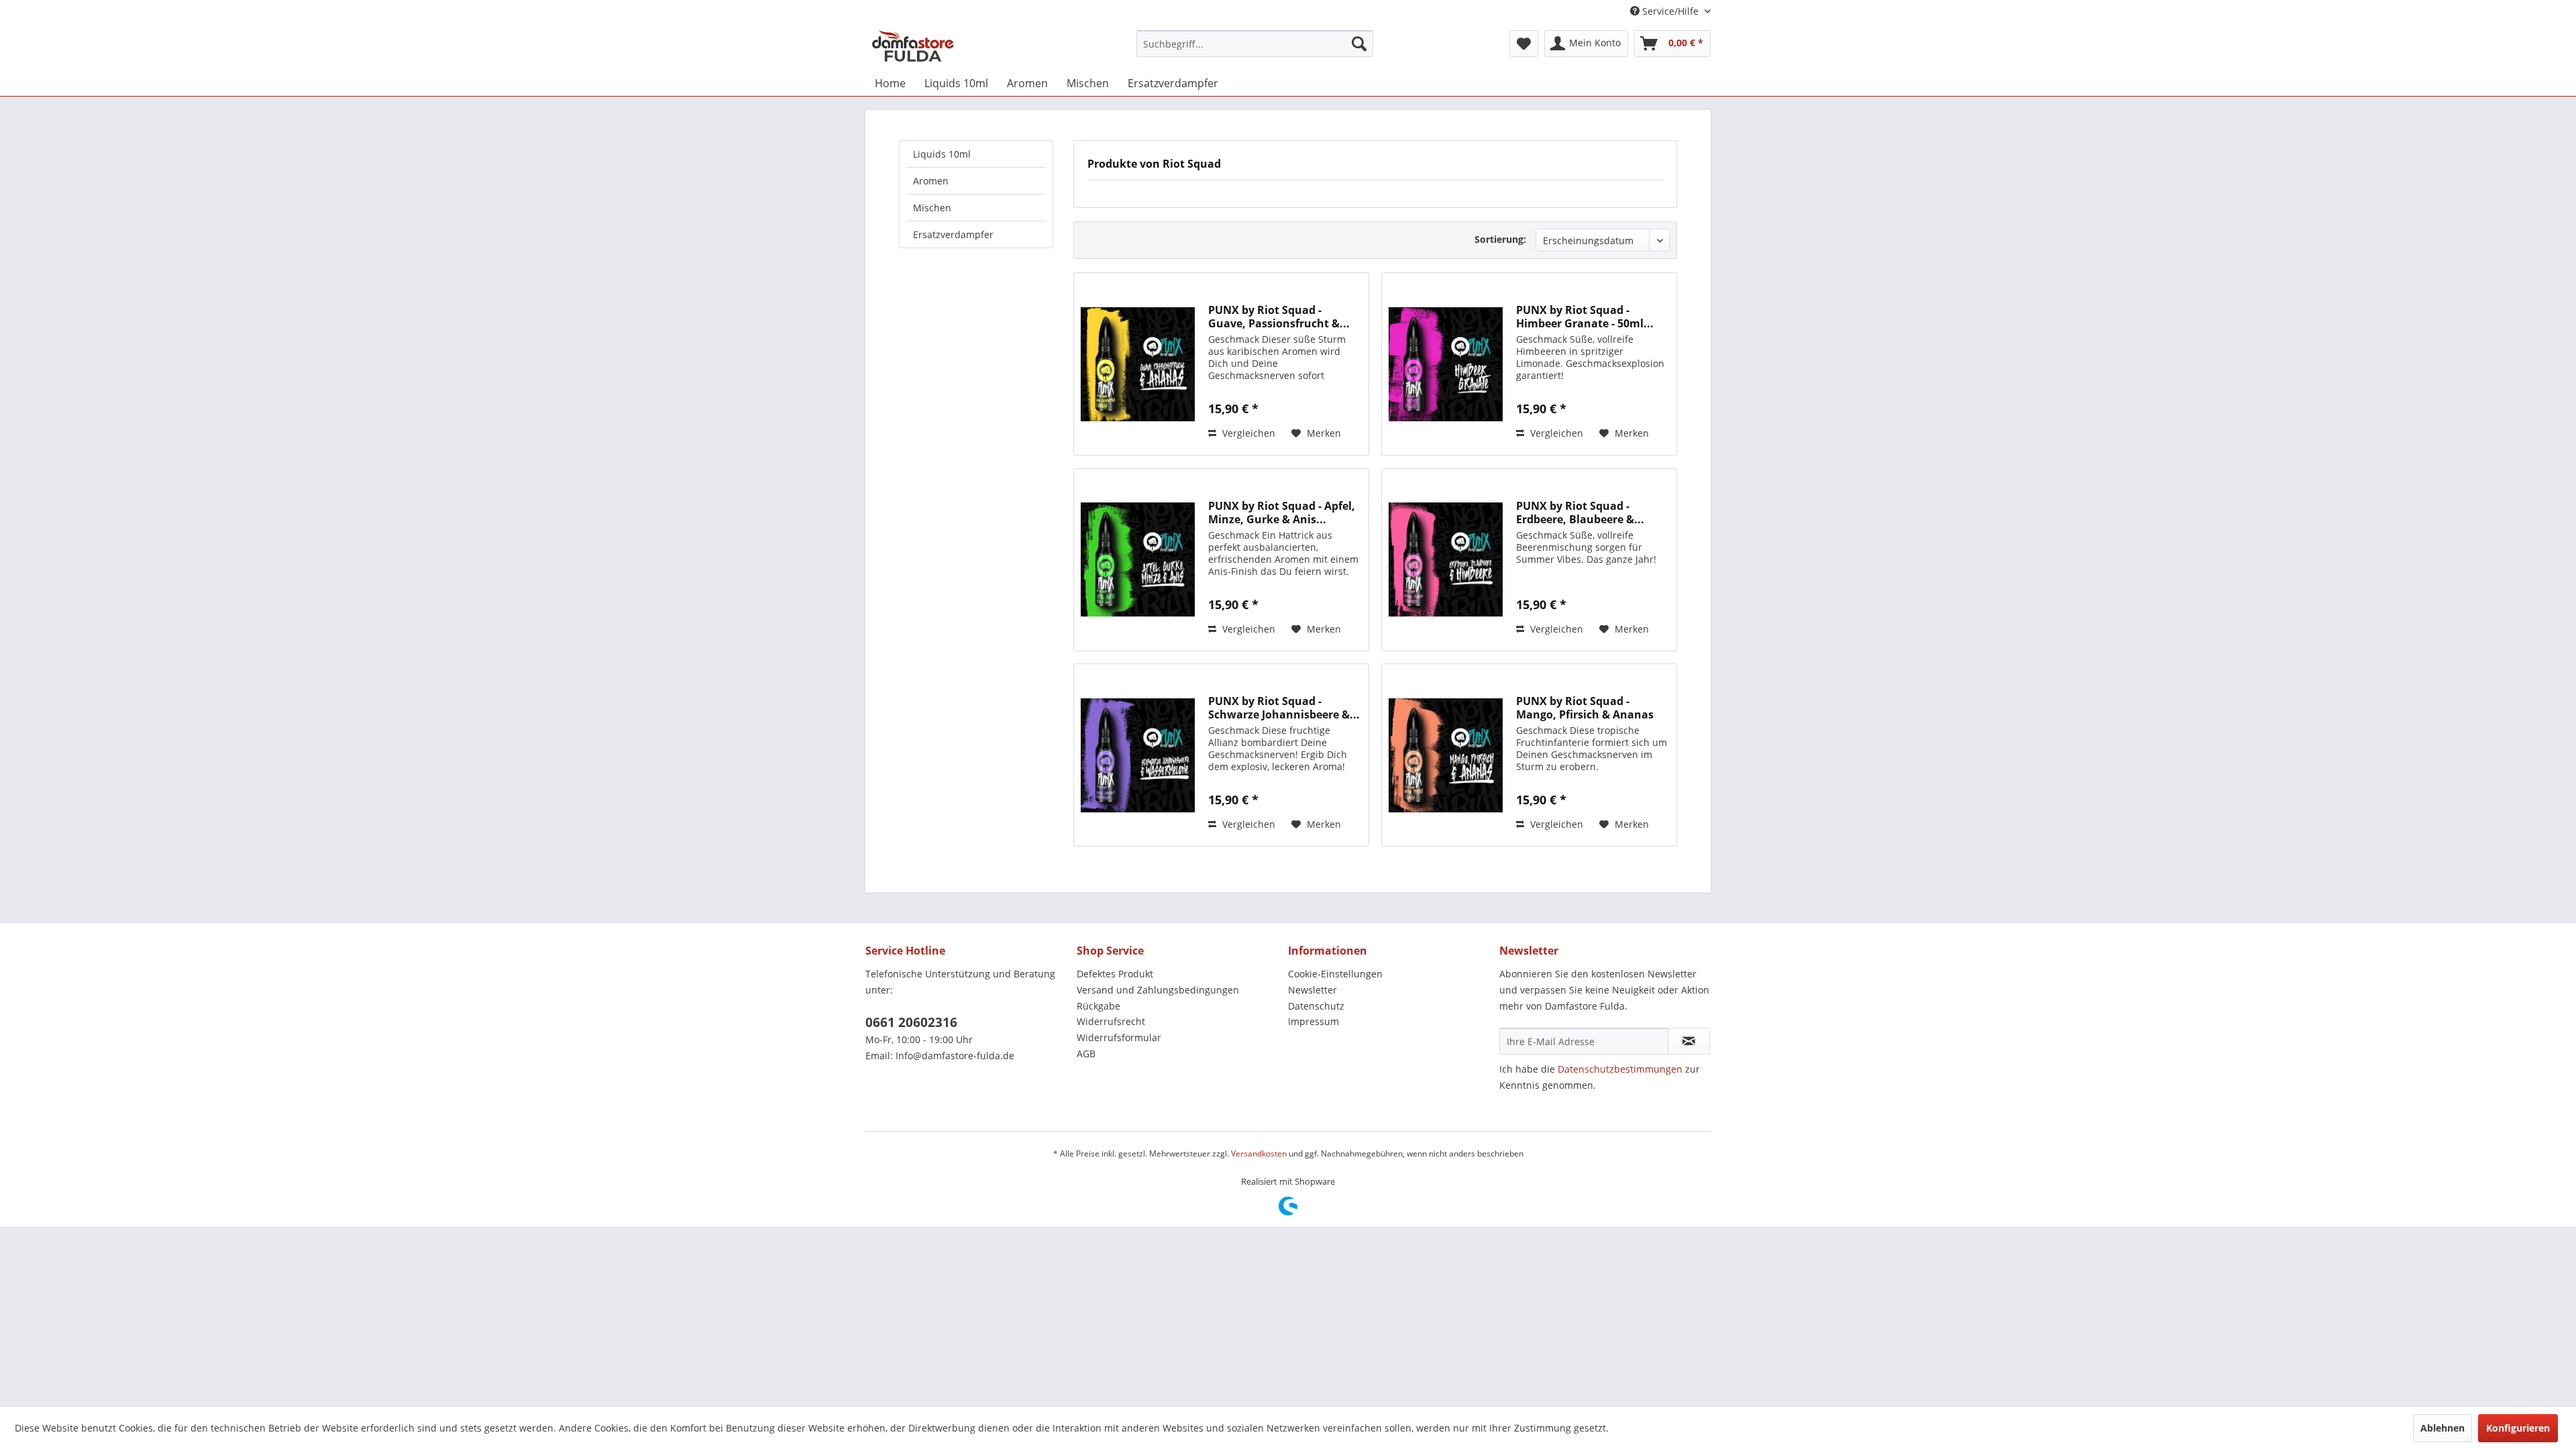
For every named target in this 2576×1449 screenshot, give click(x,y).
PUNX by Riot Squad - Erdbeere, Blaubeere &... (1580, 513)
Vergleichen (1247, 433)
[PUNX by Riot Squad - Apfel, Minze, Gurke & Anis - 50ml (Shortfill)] (1138, 560)
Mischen (932, 208)
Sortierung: (1500, 239)
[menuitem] (1255, 44)
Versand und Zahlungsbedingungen (1158, 990)
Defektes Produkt (1115, 974)
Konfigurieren (2518, 1428)
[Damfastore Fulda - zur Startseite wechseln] (913, 47)
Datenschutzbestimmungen (1620, 1069)
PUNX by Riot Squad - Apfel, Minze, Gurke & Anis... (1282, 513)
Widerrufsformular (1119, 1037)
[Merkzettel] (1524, 44)
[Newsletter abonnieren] (1689, 1041)
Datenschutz (1316, 1006)
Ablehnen (2443, 1428)
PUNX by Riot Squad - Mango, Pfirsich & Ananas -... (1585, 708)
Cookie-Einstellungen (1335, 974)
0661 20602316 (911, 1022)
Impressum (1313, 1021)
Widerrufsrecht (1111, 1021)
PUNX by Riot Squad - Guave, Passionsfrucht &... (1279, 317)
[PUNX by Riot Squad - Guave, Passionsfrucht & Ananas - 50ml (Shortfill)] (1138, 364)
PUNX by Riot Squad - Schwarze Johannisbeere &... (1284, 708)
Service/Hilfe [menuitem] (1670, 11)
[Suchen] (1359, 44)
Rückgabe (1098, 1006)
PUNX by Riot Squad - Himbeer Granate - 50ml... (1585, 317)
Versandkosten (1259, 1153)
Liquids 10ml (942, 154)
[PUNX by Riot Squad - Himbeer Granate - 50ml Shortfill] (1446, 364)
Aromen (931, 181)
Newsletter (1312, 990)
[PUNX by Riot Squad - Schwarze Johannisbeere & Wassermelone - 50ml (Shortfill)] (1138, 755)
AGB (1086, 1054)
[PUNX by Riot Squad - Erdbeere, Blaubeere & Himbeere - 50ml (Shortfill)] (1446, 560)
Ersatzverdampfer (953, 234)
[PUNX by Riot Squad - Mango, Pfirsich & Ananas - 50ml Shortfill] (1446, 755)
